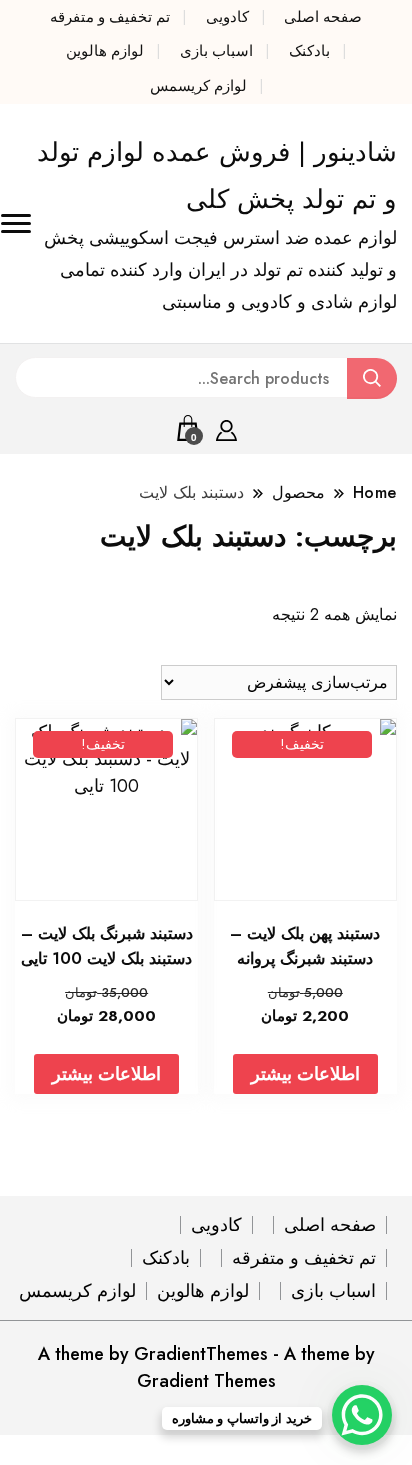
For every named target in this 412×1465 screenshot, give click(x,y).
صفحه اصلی (323, 17)
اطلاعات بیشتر (305, 1074)
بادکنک (309, 51)
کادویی (227, 17)
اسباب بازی (216, 51)
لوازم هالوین (105, 51)
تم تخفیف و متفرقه (110, 17)
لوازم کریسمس (198, 86)
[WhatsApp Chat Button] (362, 1415)
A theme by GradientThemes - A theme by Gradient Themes (206, 1367)
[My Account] (226, 427)
